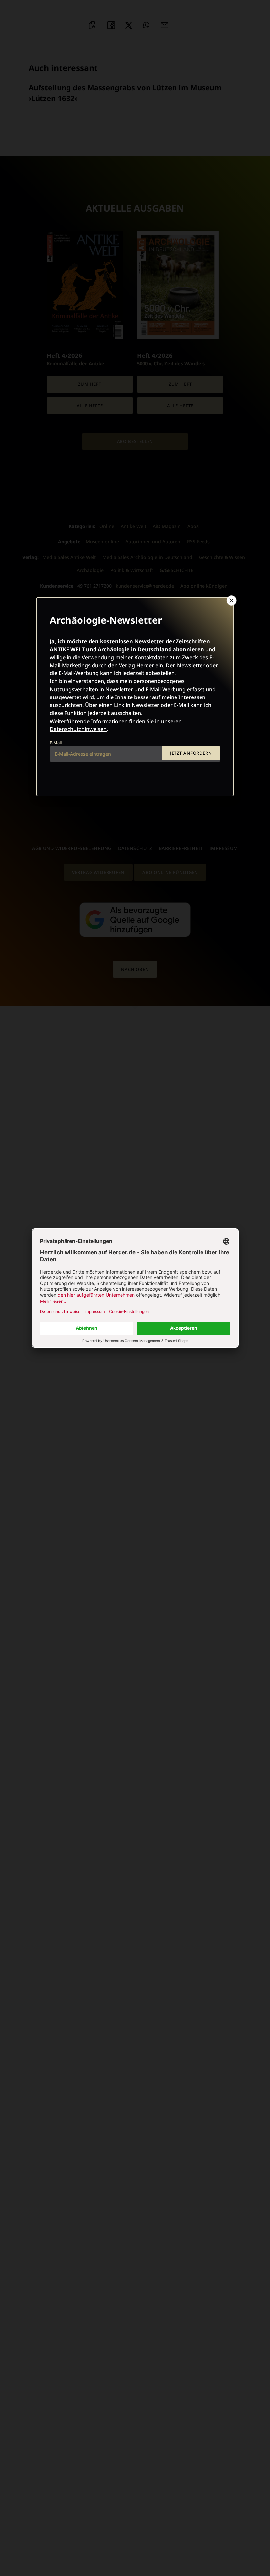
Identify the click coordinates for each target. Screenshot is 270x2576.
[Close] (231, 600)
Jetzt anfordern (191, 753)
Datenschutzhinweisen (78, 729)
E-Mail (56, 743)
